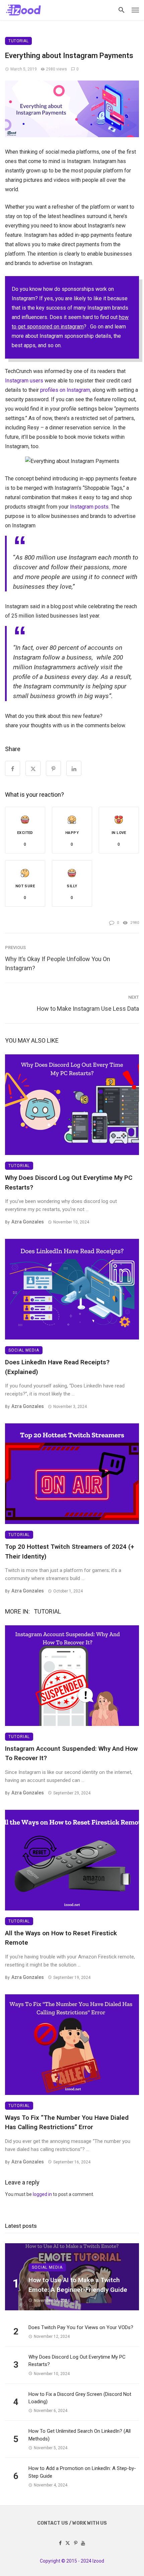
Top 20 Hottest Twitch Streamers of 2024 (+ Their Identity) (70, 1552)
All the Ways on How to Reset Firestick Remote (61, 1938)
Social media (24, 1350)
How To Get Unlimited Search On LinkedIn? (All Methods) (80, 2435)
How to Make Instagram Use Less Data (88, 1009)
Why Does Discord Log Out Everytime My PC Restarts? (69, 1182)
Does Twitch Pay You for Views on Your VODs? (81, 2327)
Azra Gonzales (28, 1222)
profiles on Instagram (65, 390)
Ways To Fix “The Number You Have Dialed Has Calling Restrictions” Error (67, 2122)
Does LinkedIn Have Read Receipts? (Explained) (57, 1367)
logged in (42, 2194)
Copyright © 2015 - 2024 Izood (72, 2561)
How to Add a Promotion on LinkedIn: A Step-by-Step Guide (82, 2472)
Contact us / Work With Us (72, 2523)
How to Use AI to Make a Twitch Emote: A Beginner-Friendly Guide (78, 2285)
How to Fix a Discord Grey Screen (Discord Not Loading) (80, 2398)
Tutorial (18, 41)
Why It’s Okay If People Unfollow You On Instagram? (58, 963)
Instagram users (24, 381)
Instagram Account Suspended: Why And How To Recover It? (71, 1753)
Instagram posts (89, 507)
